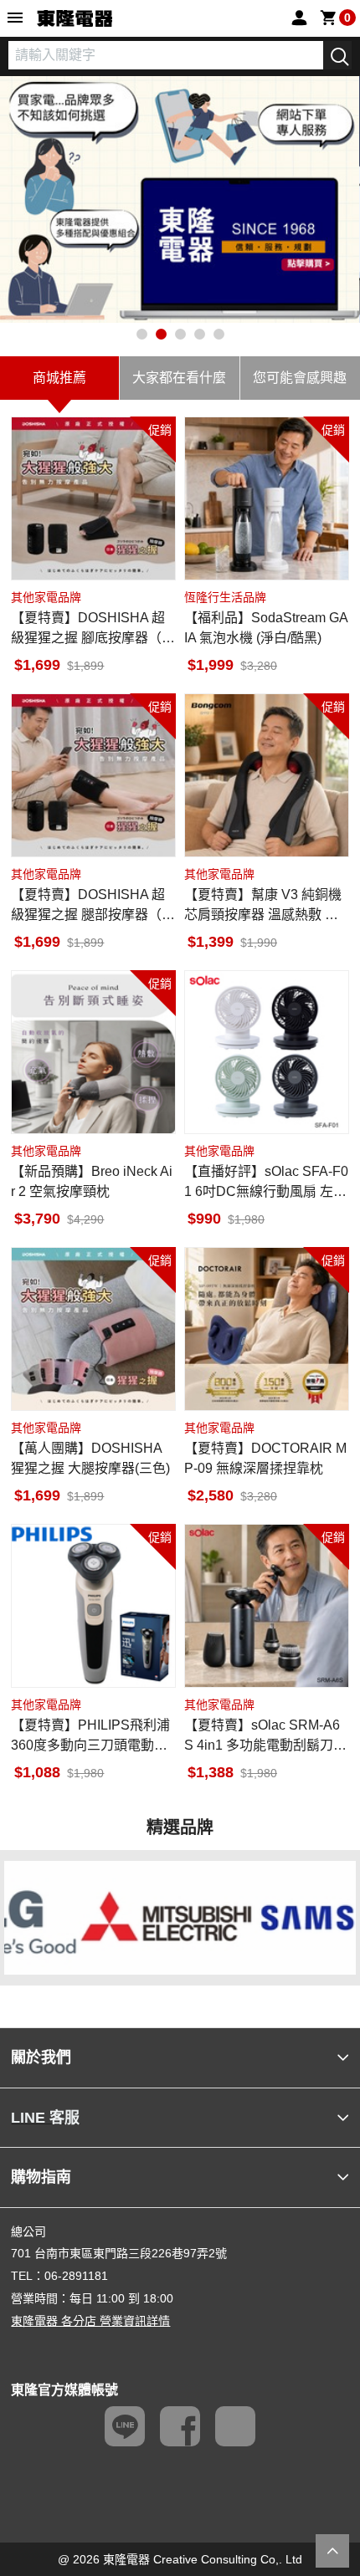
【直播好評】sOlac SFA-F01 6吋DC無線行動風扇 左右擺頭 (266, 1183)
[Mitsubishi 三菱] (92, 1917)
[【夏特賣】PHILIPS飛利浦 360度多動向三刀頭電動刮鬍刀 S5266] (93, 1606)
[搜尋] (337, 55)
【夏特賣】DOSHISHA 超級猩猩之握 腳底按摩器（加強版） (93, 629)
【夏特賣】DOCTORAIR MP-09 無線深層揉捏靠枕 (265, 1458)
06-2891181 (76, 2276)
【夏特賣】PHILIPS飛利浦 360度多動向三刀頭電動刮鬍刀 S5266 (90, 1737)
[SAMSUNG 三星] (268, 1917)
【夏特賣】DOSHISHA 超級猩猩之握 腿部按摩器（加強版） (93, 906)
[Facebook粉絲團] (180, 2426)
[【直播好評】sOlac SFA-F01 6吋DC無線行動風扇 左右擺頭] (267, 1053)
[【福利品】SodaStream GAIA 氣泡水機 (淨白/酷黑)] (267, 499)
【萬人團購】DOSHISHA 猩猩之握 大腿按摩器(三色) (90, 1458)
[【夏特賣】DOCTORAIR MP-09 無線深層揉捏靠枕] (267, 1329)
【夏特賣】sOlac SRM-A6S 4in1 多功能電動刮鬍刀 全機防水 (262, 1737)
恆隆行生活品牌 (225, 597)
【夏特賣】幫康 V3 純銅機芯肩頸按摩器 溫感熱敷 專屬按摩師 (263, 906)
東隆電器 (75, 19)
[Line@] (125, 2426)
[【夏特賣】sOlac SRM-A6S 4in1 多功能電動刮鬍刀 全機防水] (267, 1606)
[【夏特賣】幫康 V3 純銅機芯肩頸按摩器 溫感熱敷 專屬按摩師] (267, 776)
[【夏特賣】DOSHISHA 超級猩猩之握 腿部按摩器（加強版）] (93, 776)
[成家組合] (180, 199)
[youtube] (235, 2426)
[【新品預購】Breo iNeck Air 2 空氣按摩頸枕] (93, 1053)
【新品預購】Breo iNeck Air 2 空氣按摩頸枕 (92, 1181)
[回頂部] (332, 2551)
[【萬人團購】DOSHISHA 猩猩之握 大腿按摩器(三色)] (93, 1329)
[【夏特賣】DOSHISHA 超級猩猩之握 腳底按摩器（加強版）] (93, 499)
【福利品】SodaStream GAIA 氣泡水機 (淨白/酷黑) (266, 628)
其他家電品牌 (46, 597)
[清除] (311, 55)
